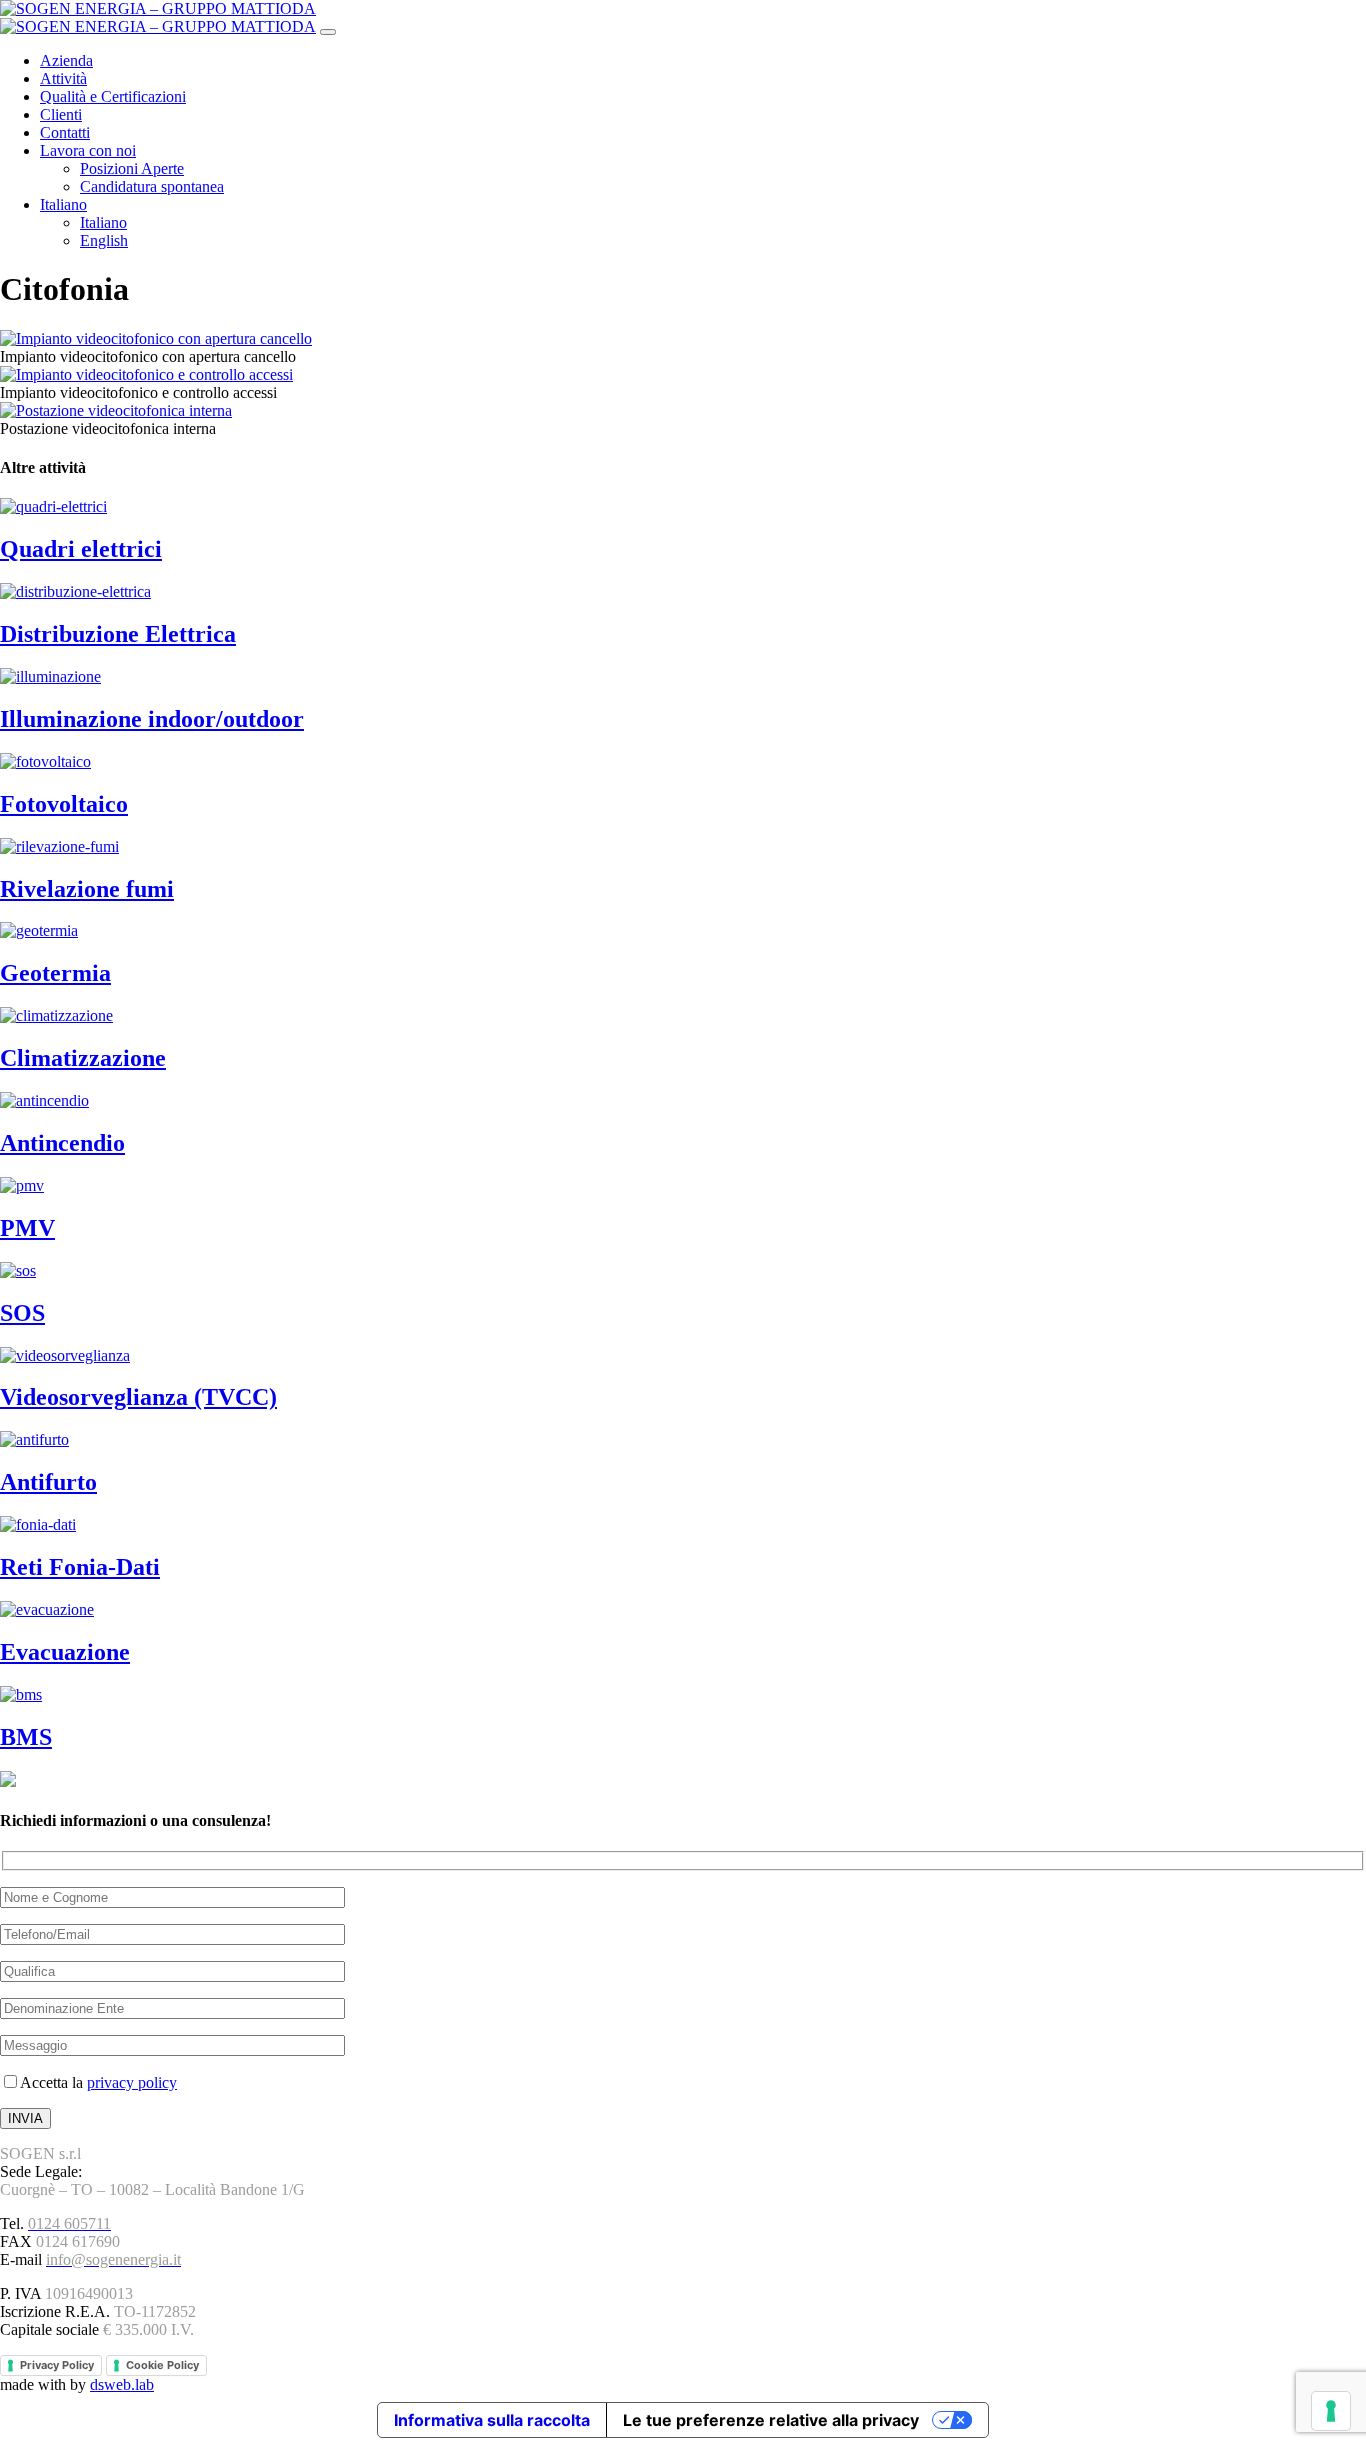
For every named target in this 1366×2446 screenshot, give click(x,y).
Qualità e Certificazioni (113, 96)
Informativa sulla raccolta (492, 2420)
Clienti (61, 114)
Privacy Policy (57, 2365)
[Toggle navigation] (328, 32)
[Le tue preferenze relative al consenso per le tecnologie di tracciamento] (1331, 2411)
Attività (63, 78)
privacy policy (132, 2082)
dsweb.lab (122, 2384)
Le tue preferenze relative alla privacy (771, 2420)
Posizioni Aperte (132, 168)
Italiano (63, 204)
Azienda (66, 60)
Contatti (65, 132)
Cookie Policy (162, 2365)
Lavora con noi (88, 150)
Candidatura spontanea (152, 186)
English (104, 240)
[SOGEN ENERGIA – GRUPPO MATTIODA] (158, 26)
